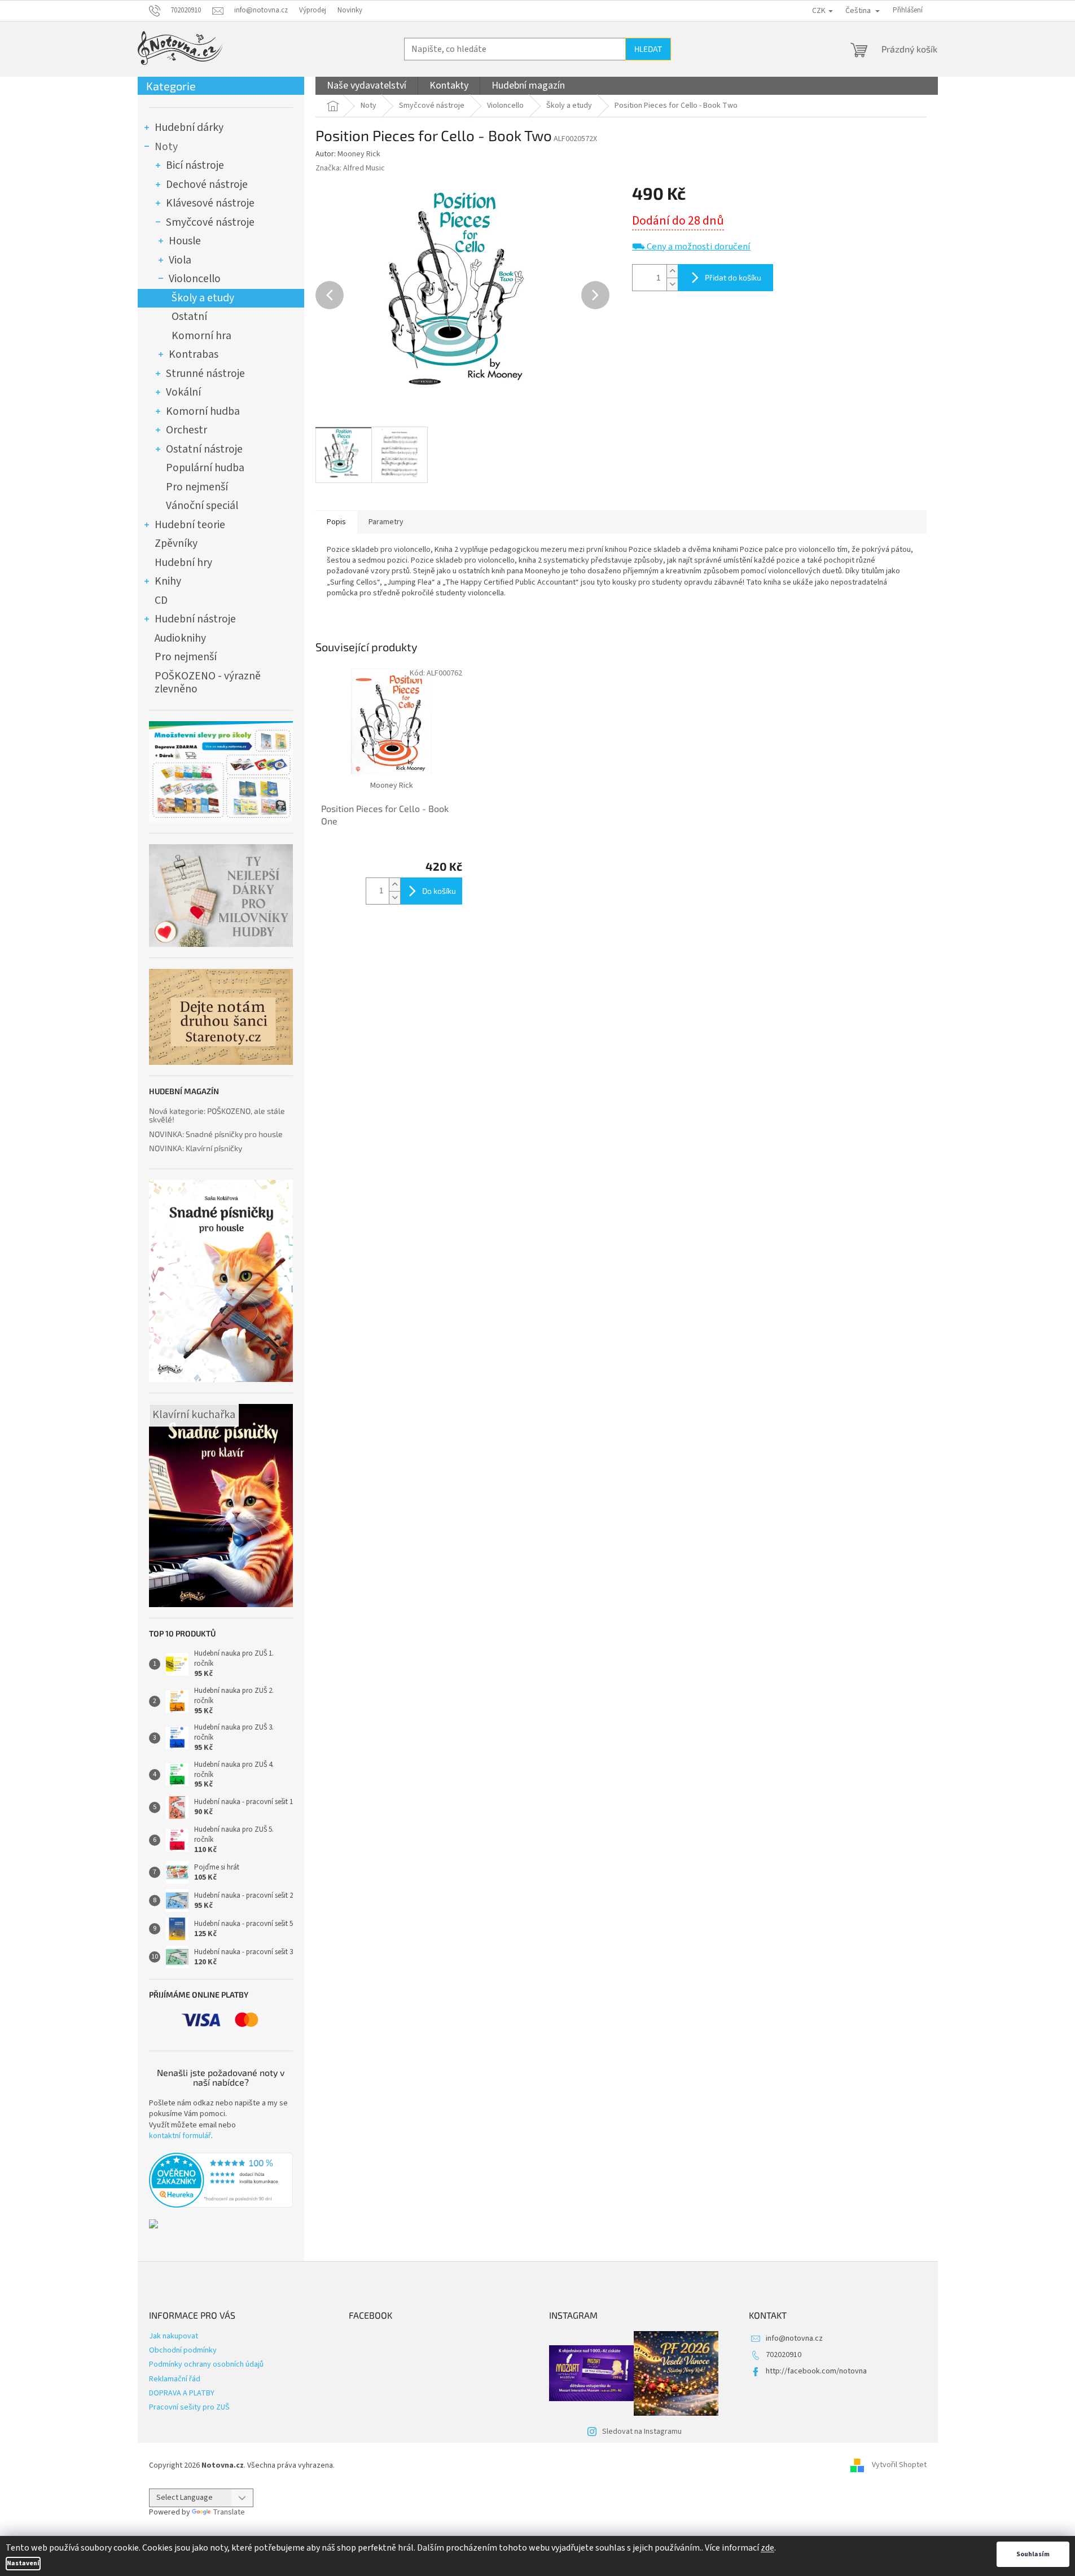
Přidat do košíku (733, 277)
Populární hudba (205, 468)
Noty (166, 147)
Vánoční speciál (202, 506)
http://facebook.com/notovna (816, 2371)
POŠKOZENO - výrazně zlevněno (208, 683)
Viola (180, 260)
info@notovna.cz (794, 2338)
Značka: (350, 168)
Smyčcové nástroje (210, 222)
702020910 (784, 2355)
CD (161, 600)
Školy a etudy (203, 298)
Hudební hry (183, 563)
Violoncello (195, 279)
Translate (229, 2512)
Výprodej (313, 10)
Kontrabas (194, 354)
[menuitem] (367, 86)
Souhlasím (1033, 2554)
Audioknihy (180, 638)
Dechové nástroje (207, 185)
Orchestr (187, 430)
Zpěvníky (176, 543)
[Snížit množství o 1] (672, 284)
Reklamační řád (175, 2379)
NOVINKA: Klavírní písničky (196, 1148)
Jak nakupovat (174, 2336)
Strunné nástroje (205, 374)
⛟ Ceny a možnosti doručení (691, 247)
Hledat (648, 49)
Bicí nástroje (195, 165)
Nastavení (23, 2563)
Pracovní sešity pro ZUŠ (189, 2407)
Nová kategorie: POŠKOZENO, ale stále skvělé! (217, 1115)
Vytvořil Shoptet (899, 2465)
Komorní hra (201, 336)
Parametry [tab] (386, 522)
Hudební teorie (190, 525)
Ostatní (189, 317)
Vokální (183, 392)
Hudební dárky (189, 128)
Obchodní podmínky (183, 2350)
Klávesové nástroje (210, 203)
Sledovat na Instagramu (642, 2432)
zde (767, 2548)
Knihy (168, 581)
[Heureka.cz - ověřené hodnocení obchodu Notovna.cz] (221, 2180)
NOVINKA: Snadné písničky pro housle (216, 1134)
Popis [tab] (336, 522)
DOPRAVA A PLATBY (182, 2393)
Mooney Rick (359, 154)
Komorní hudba (203, 411)
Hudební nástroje (195, 619)
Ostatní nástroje (204, 449)
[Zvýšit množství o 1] (672, 271)
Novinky (350, 10)
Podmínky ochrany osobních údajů (206, 2364)
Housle (185, 241)
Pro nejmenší (197, 487)
